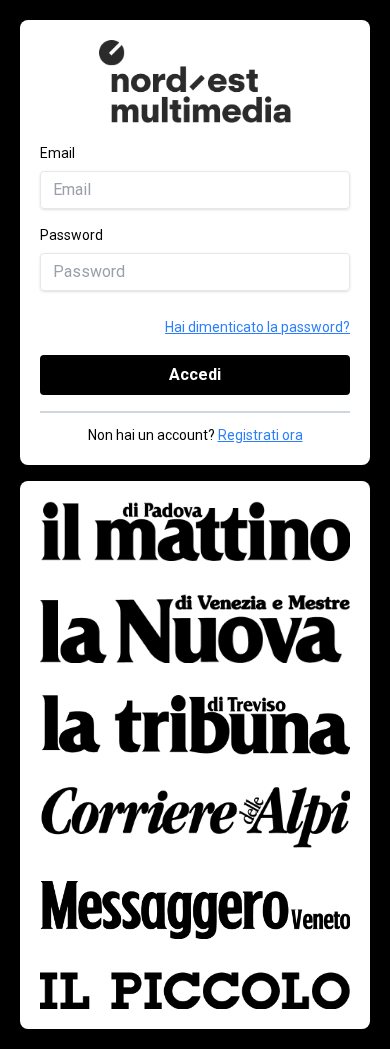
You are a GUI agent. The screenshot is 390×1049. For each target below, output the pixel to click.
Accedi (195, 374)
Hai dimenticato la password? (257, 327)
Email (57, 153)
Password (71, 235)
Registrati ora (260, 435)
